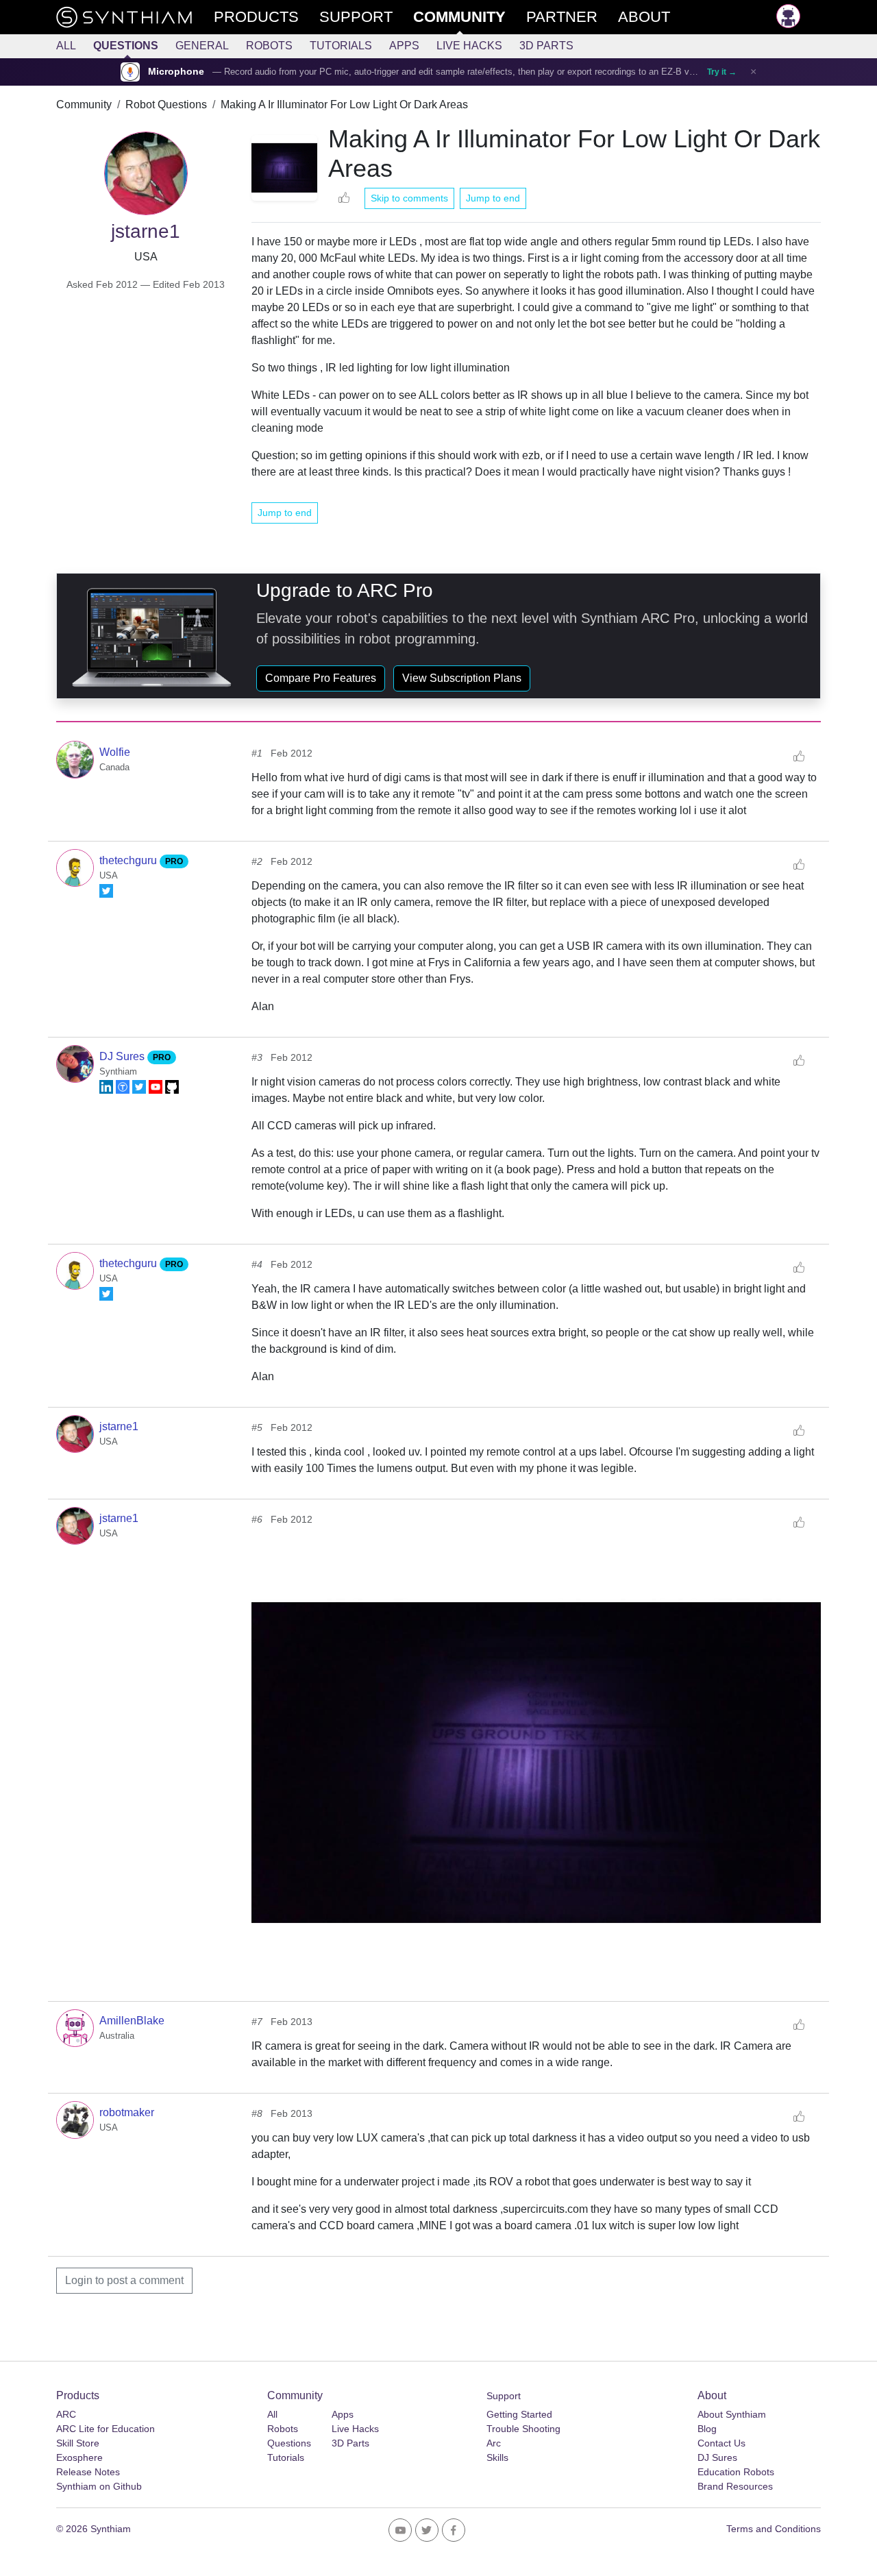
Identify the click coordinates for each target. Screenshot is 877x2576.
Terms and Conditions (774, 2529)
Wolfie (115, 752)
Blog (707, 2429)
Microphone (176, 72)
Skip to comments (409, 198)
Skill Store (78, 2443)
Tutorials (341, 46)
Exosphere (79, 2457)
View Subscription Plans (462, 678)
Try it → (722, 72)
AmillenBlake (132, 2021)
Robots (269, 46)
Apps (404, 46)
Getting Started (519, 2414)
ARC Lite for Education (106, 2429)
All (66, 46)
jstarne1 (119, 1426)
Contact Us (721, 2443)
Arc (494, 2443)
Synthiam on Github (99, 2486)
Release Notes (88, 2472)
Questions (126, 46)
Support (504, 2396)
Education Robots (736, 2472)
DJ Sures (123, 1056)
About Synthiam (732, 2414)
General (202, 46)
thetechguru (129, 860)
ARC (66, 2414)
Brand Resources (735, 2486)
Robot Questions (166, 105)
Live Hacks (469, 46)
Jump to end (493, 198)
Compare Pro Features (321, 678)
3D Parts (546, 46)
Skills (497, 2457)
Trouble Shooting (523, 2429)
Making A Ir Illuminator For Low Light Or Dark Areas (344, 105)
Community (84, 105)
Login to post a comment (124, 2280)
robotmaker (127, 2112)
